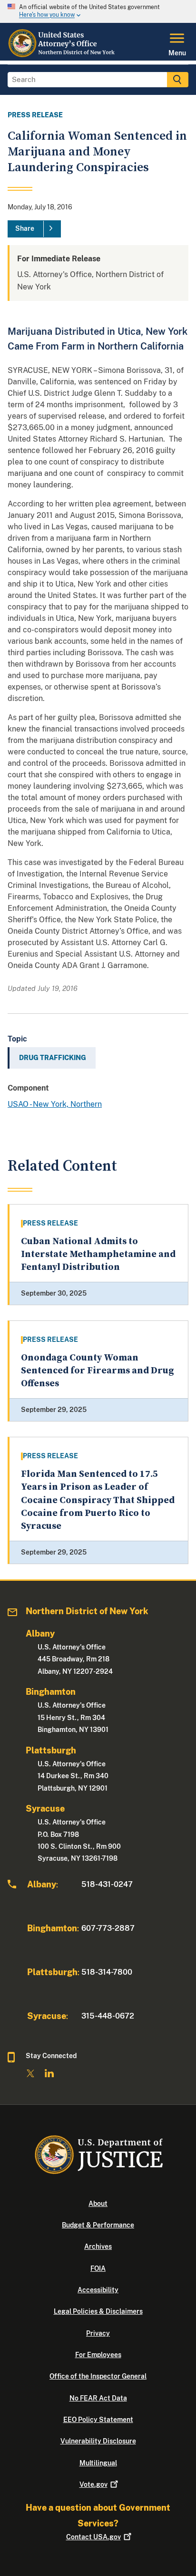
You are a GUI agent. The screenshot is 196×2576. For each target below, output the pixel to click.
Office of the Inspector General (98, 2376)
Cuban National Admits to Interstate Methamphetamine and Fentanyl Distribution (98, 1255)
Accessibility (98, 2290)
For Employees (98, 2355)
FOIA (98, 2268)
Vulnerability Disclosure (98, 2441)
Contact (93, 2537)
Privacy (98, 2333)
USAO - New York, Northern (55, 1104)
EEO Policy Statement (98, 2420)
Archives (98, 2246)
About (98, 2204)
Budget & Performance (98, 2225)
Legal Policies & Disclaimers (98, 2311)
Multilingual (98, 2463)
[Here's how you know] (98, 11)
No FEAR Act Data (98, 2398)
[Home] (64, 55)
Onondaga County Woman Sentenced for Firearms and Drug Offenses (98, 1371)
